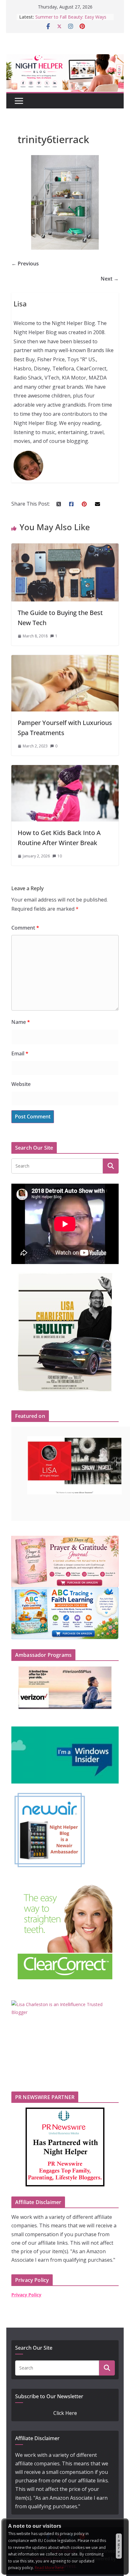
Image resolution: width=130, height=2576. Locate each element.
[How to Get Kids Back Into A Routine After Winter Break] (65, 769)
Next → (110, 279)
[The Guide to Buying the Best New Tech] (65, 548)
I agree (119, 2546)
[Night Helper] (65, 58)
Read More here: (50, 2568)
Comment (25, 928)
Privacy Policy (26, 2295)
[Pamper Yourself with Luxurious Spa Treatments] (65, 659)
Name (21, 1022)
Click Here (65, 2413)
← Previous (25, 264)
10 (60, 856)
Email (20, 1053)
